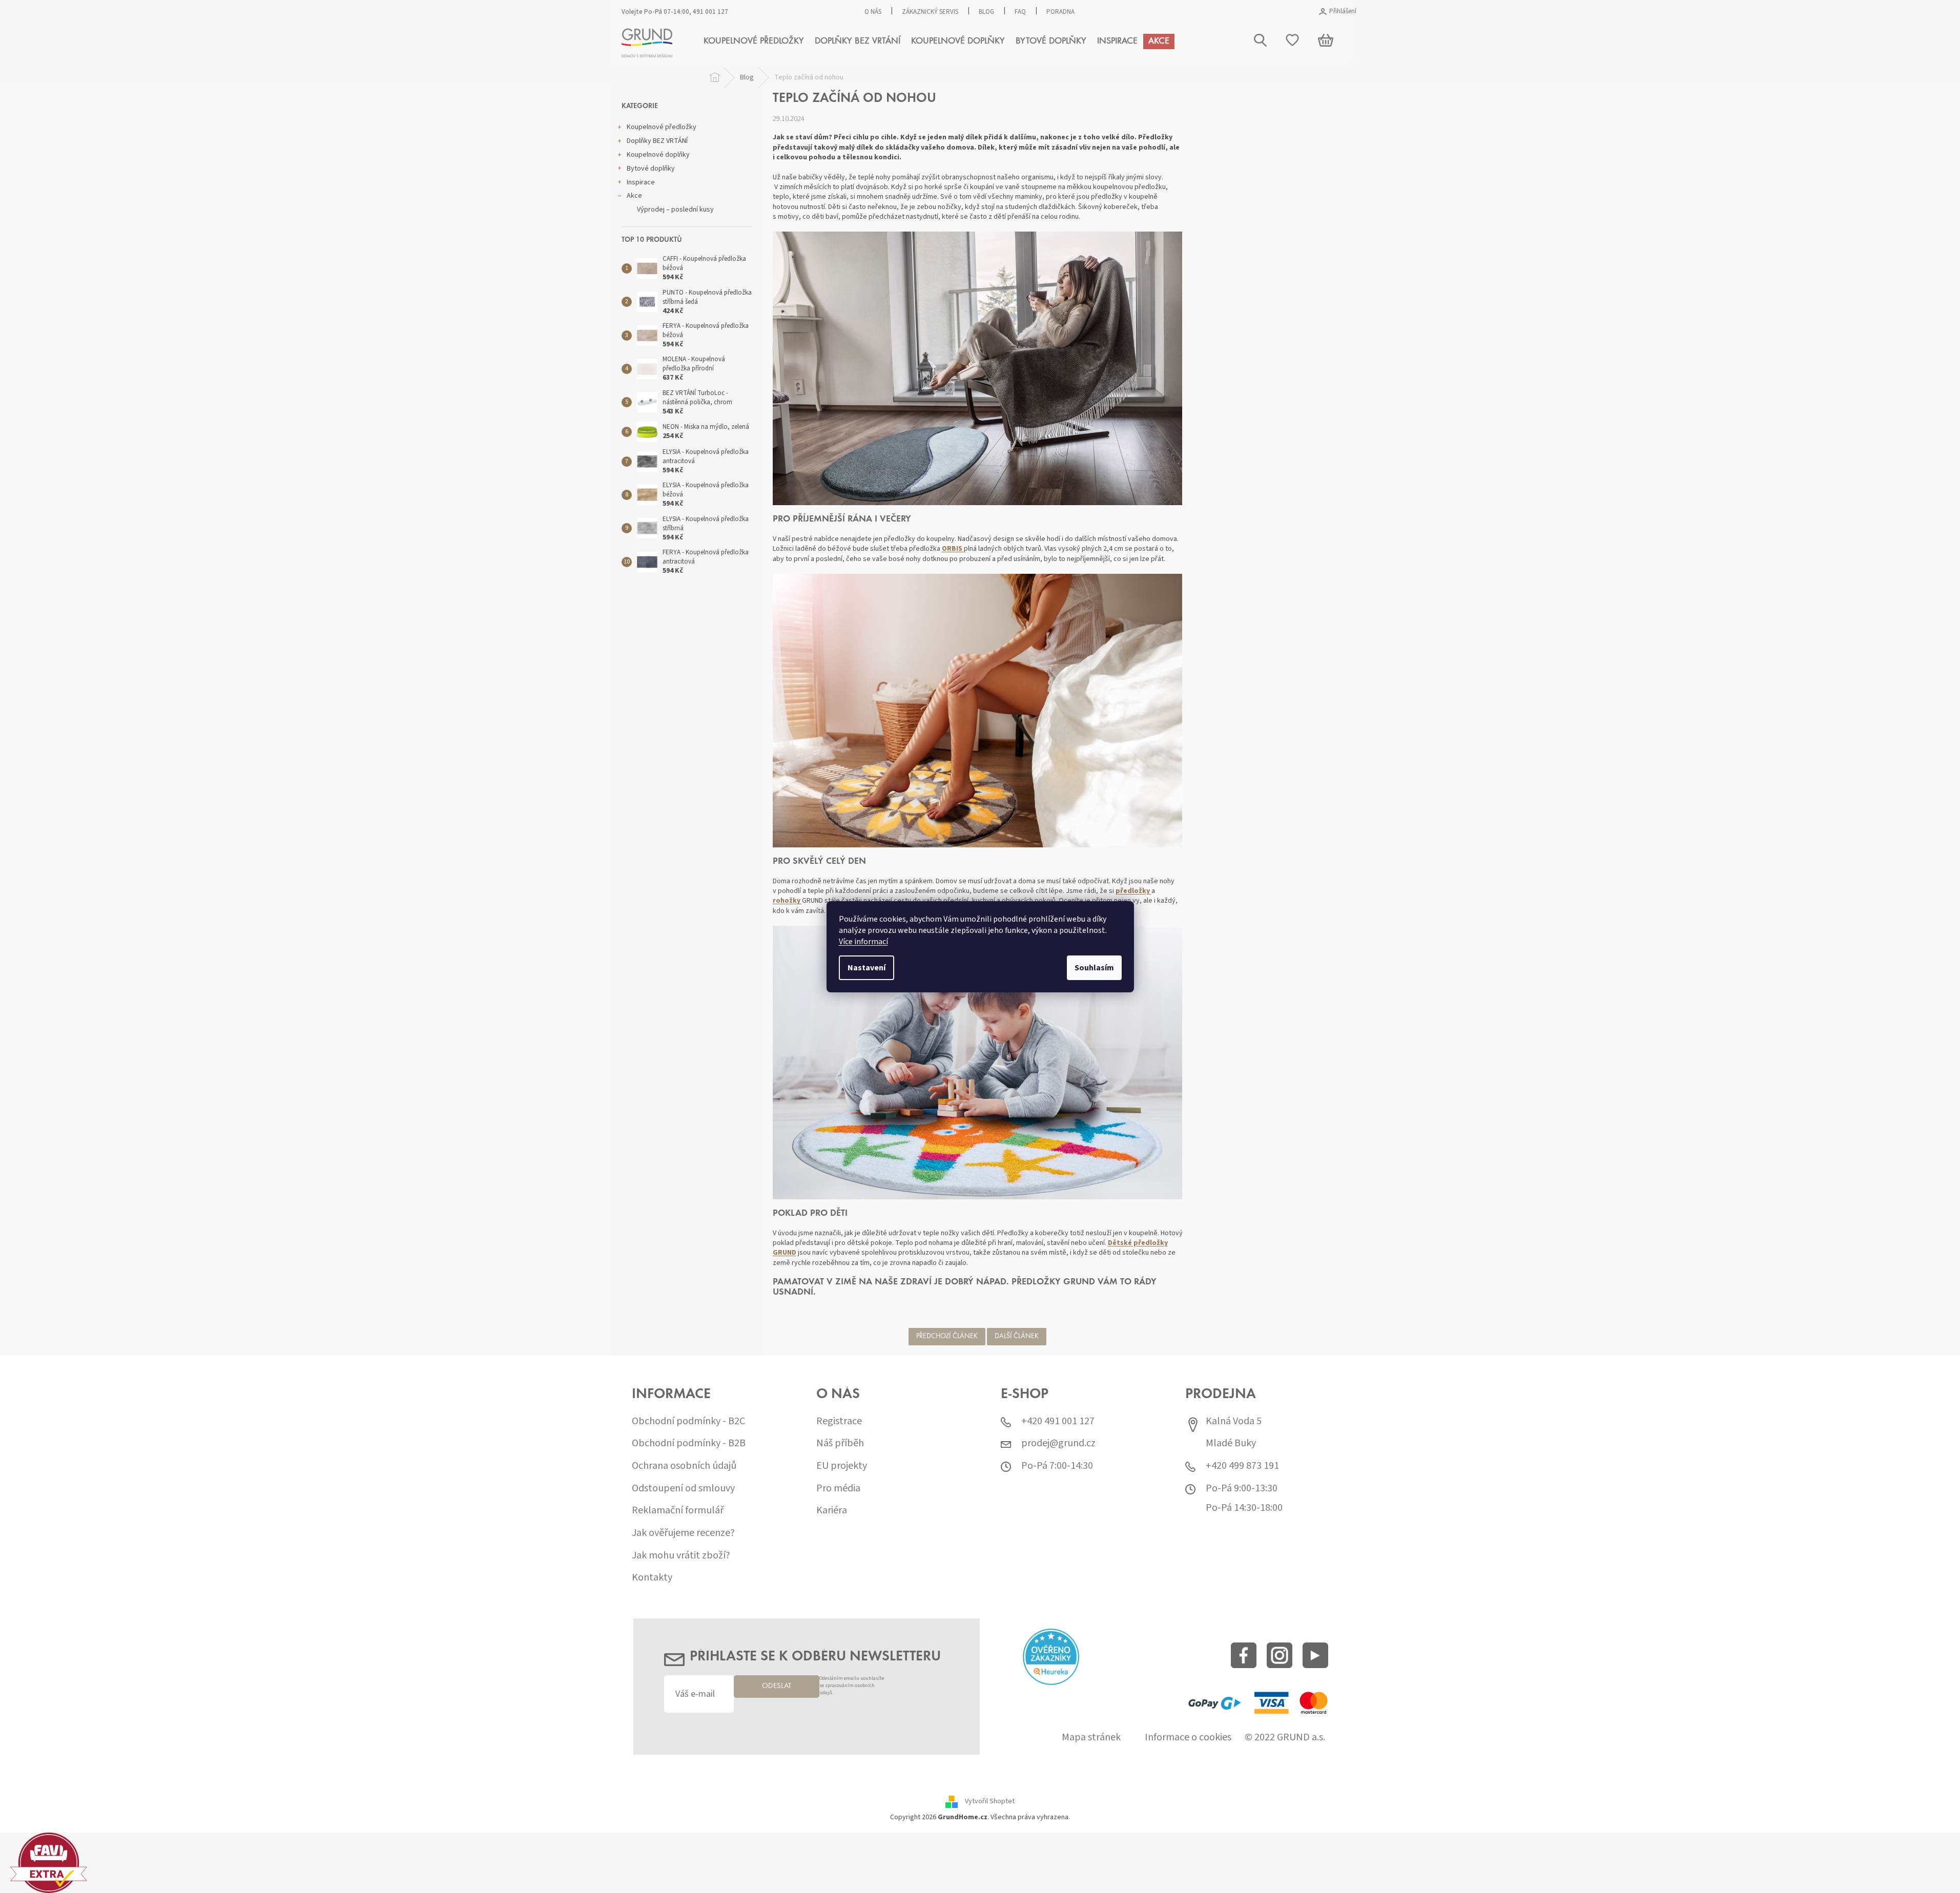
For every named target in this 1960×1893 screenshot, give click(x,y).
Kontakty (652, 1578)
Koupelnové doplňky (658, 155)
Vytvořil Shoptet (990, 1801)
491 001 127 (710, 12)
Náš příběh (840, 1443)
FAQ (1020, 12)
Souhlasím (1094, 968)
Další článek (1017, 1337)
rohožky (787, 901)
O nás (873, 12)
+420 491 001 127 (1058, 1421)
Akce (634, 196)
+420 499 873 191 (1242, 1466)
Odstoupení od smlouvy (683, 1489)
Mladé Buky (1231, 1443)
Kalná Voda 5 (1234, 1421)
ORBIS (953, 549)
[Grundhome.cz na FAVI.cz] (49, 1862)
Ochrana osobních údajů (684, 1466)
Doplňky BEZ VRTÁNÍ (657, 141)
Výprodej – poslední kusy (675, 210)
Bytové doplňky (651, 169)
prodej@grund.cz (1058, 1443)
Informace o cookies (1188, 1738)
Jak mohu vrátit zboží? (681, 1556)
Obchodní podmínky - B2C (688, 1421)
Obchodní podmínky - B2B (689, 1443)
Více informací (863, 942)
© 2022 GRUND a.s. (1285, 1738)
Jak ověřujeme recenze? (683, 1533)
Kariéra (832, 1511)
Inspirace (641, 182)
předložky (1133, 891)
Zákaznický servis (930, 12)
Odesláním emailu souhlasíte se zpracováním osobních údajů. (852, 1686)
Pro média (838, 1489)
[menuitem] (754, 41)
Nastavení (866, 968)
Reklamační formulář (678, 1511)
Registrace (839, 1421)
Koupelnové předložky (662, 127)
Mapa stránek (1091, 1738)
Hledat (1744, 91)
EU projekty (842, 1466)
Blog (986, 12)
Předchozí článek (947, 1337)
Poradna (1060, 12)
